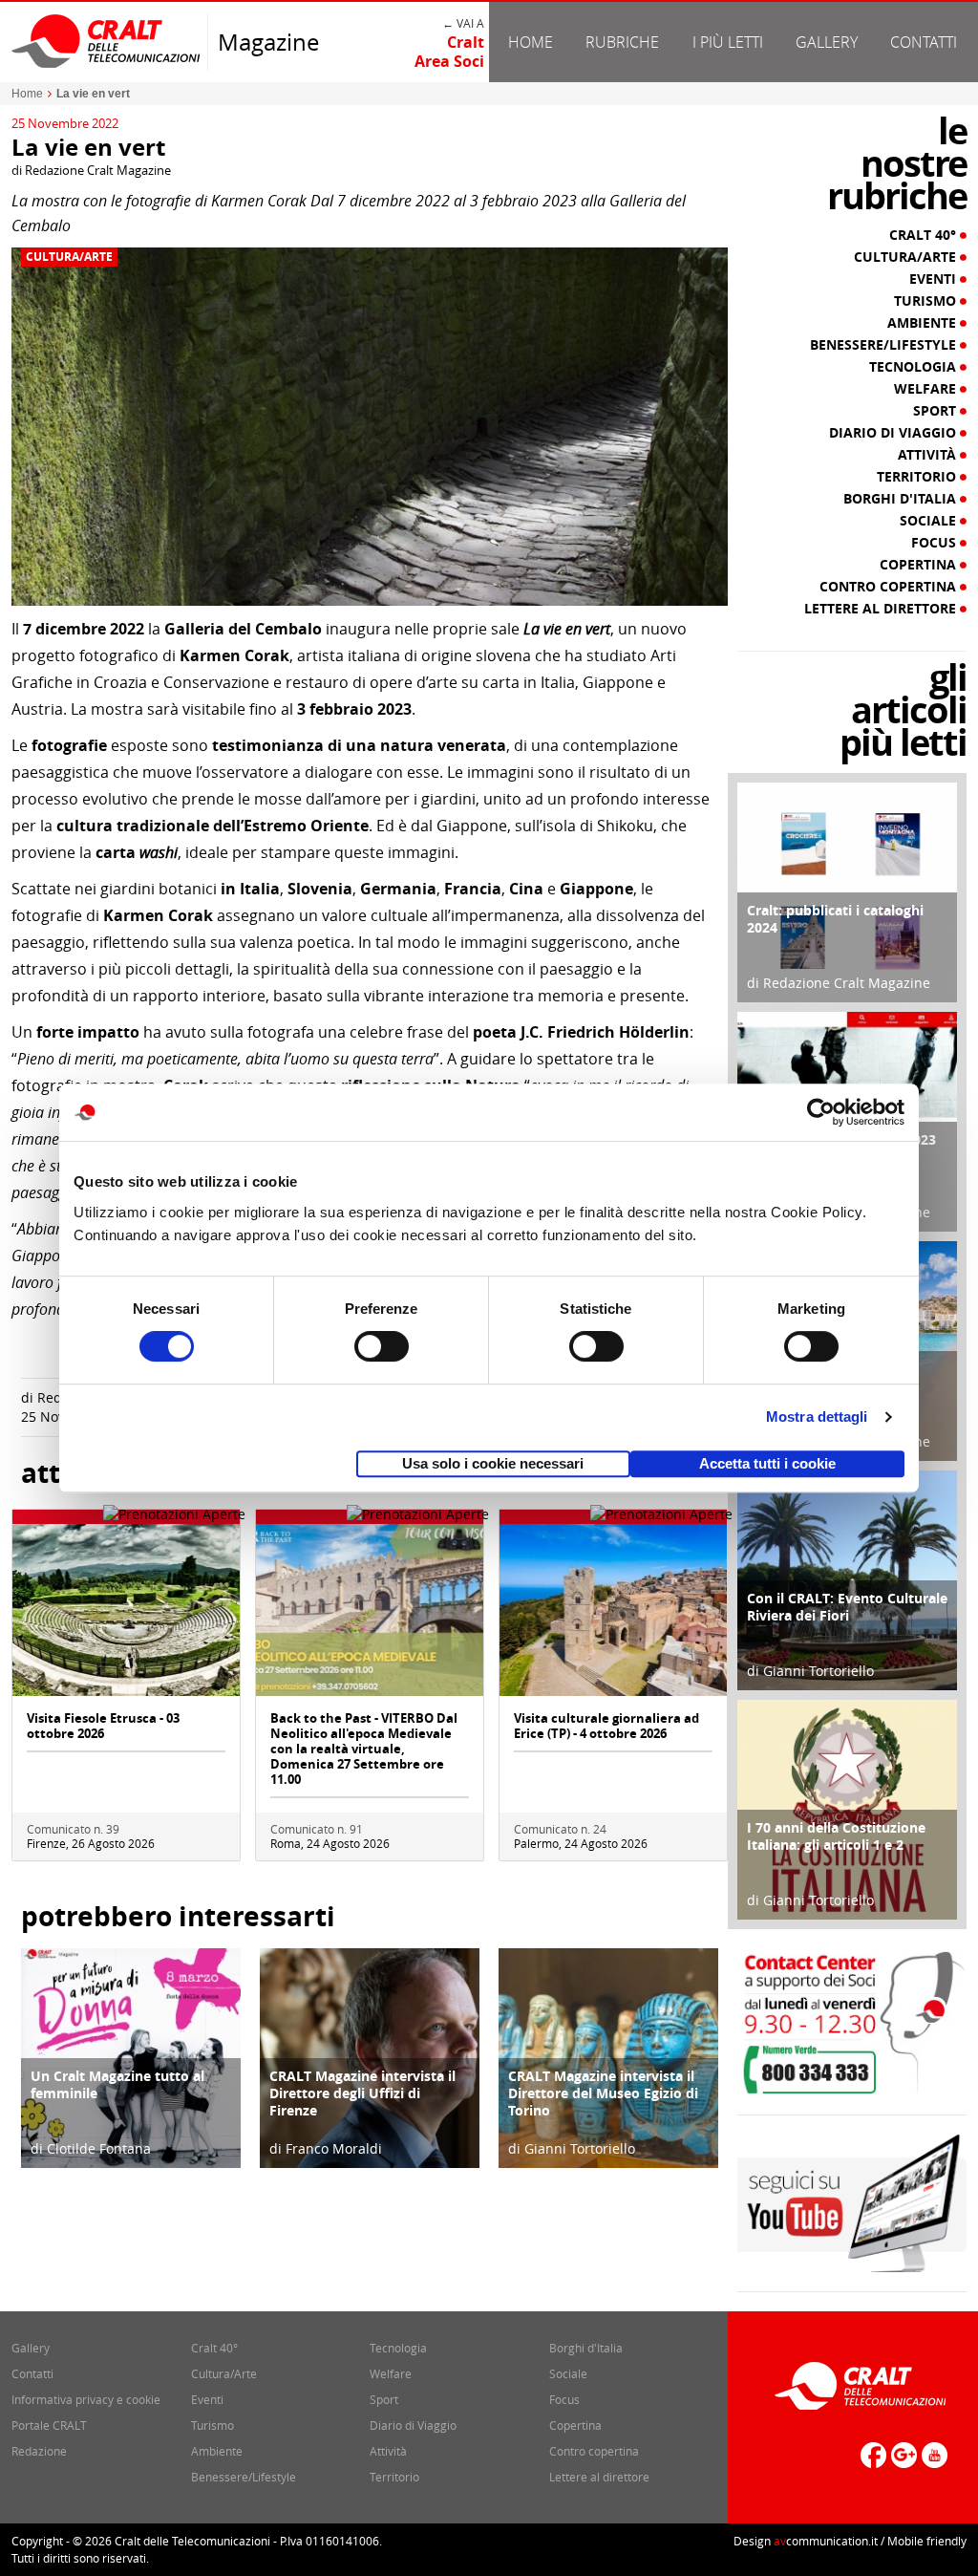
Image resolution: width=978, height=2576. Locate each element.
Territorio (918, 477)
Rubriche (622, 42)
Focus (935, 543)
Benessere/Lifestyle (885, 345)
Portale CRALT (49, 2425)
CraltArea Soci (449, 52)
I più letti (728, 42)
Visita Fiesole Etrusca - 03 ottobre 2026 (103, 1726)
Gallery (827, 42)
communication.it (826, 2541)
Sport (936, 411)
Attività (929, 455)
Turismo (927, 301)
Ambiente (924, 323)
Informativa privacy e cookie (86, 2399)
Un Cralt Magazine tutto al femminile (117, 2084)
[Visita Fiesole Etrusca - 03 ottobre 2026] (126, 1609)
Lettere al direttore (882, 609)
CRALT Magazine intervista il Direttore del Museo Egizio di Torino (603, 2093)
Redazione (39, 2451)
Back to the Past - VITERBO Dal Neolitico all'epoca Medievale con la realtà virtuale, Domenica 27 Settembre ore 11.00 (364, 1749)
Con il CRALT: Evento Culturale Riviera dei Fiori (847, 1607)
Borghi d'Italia (902, 499)
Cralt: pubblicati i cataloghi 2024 (835, 919)
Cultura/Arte (69, 257)
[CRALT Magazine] (107, 41)
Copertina (920, 565)
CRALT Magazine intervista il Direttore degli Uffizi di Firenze (362, 2093)
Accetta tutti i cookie (767, 1463)
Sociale (930, 521)
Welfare (927, 389)
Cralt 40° (925, 235)
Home (531, 42)
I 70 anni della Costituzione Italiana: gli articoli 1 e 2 (836, 1836)
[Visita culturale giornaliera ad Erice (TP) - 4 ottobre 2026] (613, 1609)
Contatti (924, 42)
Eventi (935, 279)
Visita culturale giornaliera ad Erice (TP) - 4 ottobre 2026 (606, 1726)
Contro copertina (890, 587)
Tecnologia (914, 367)
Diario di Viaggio (894, 433)
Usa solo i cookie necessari (493, 1463)
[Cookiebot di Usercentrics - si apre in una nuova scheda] (821, 1112)
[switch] (382, 1346)
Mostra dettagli (817, 1417)
